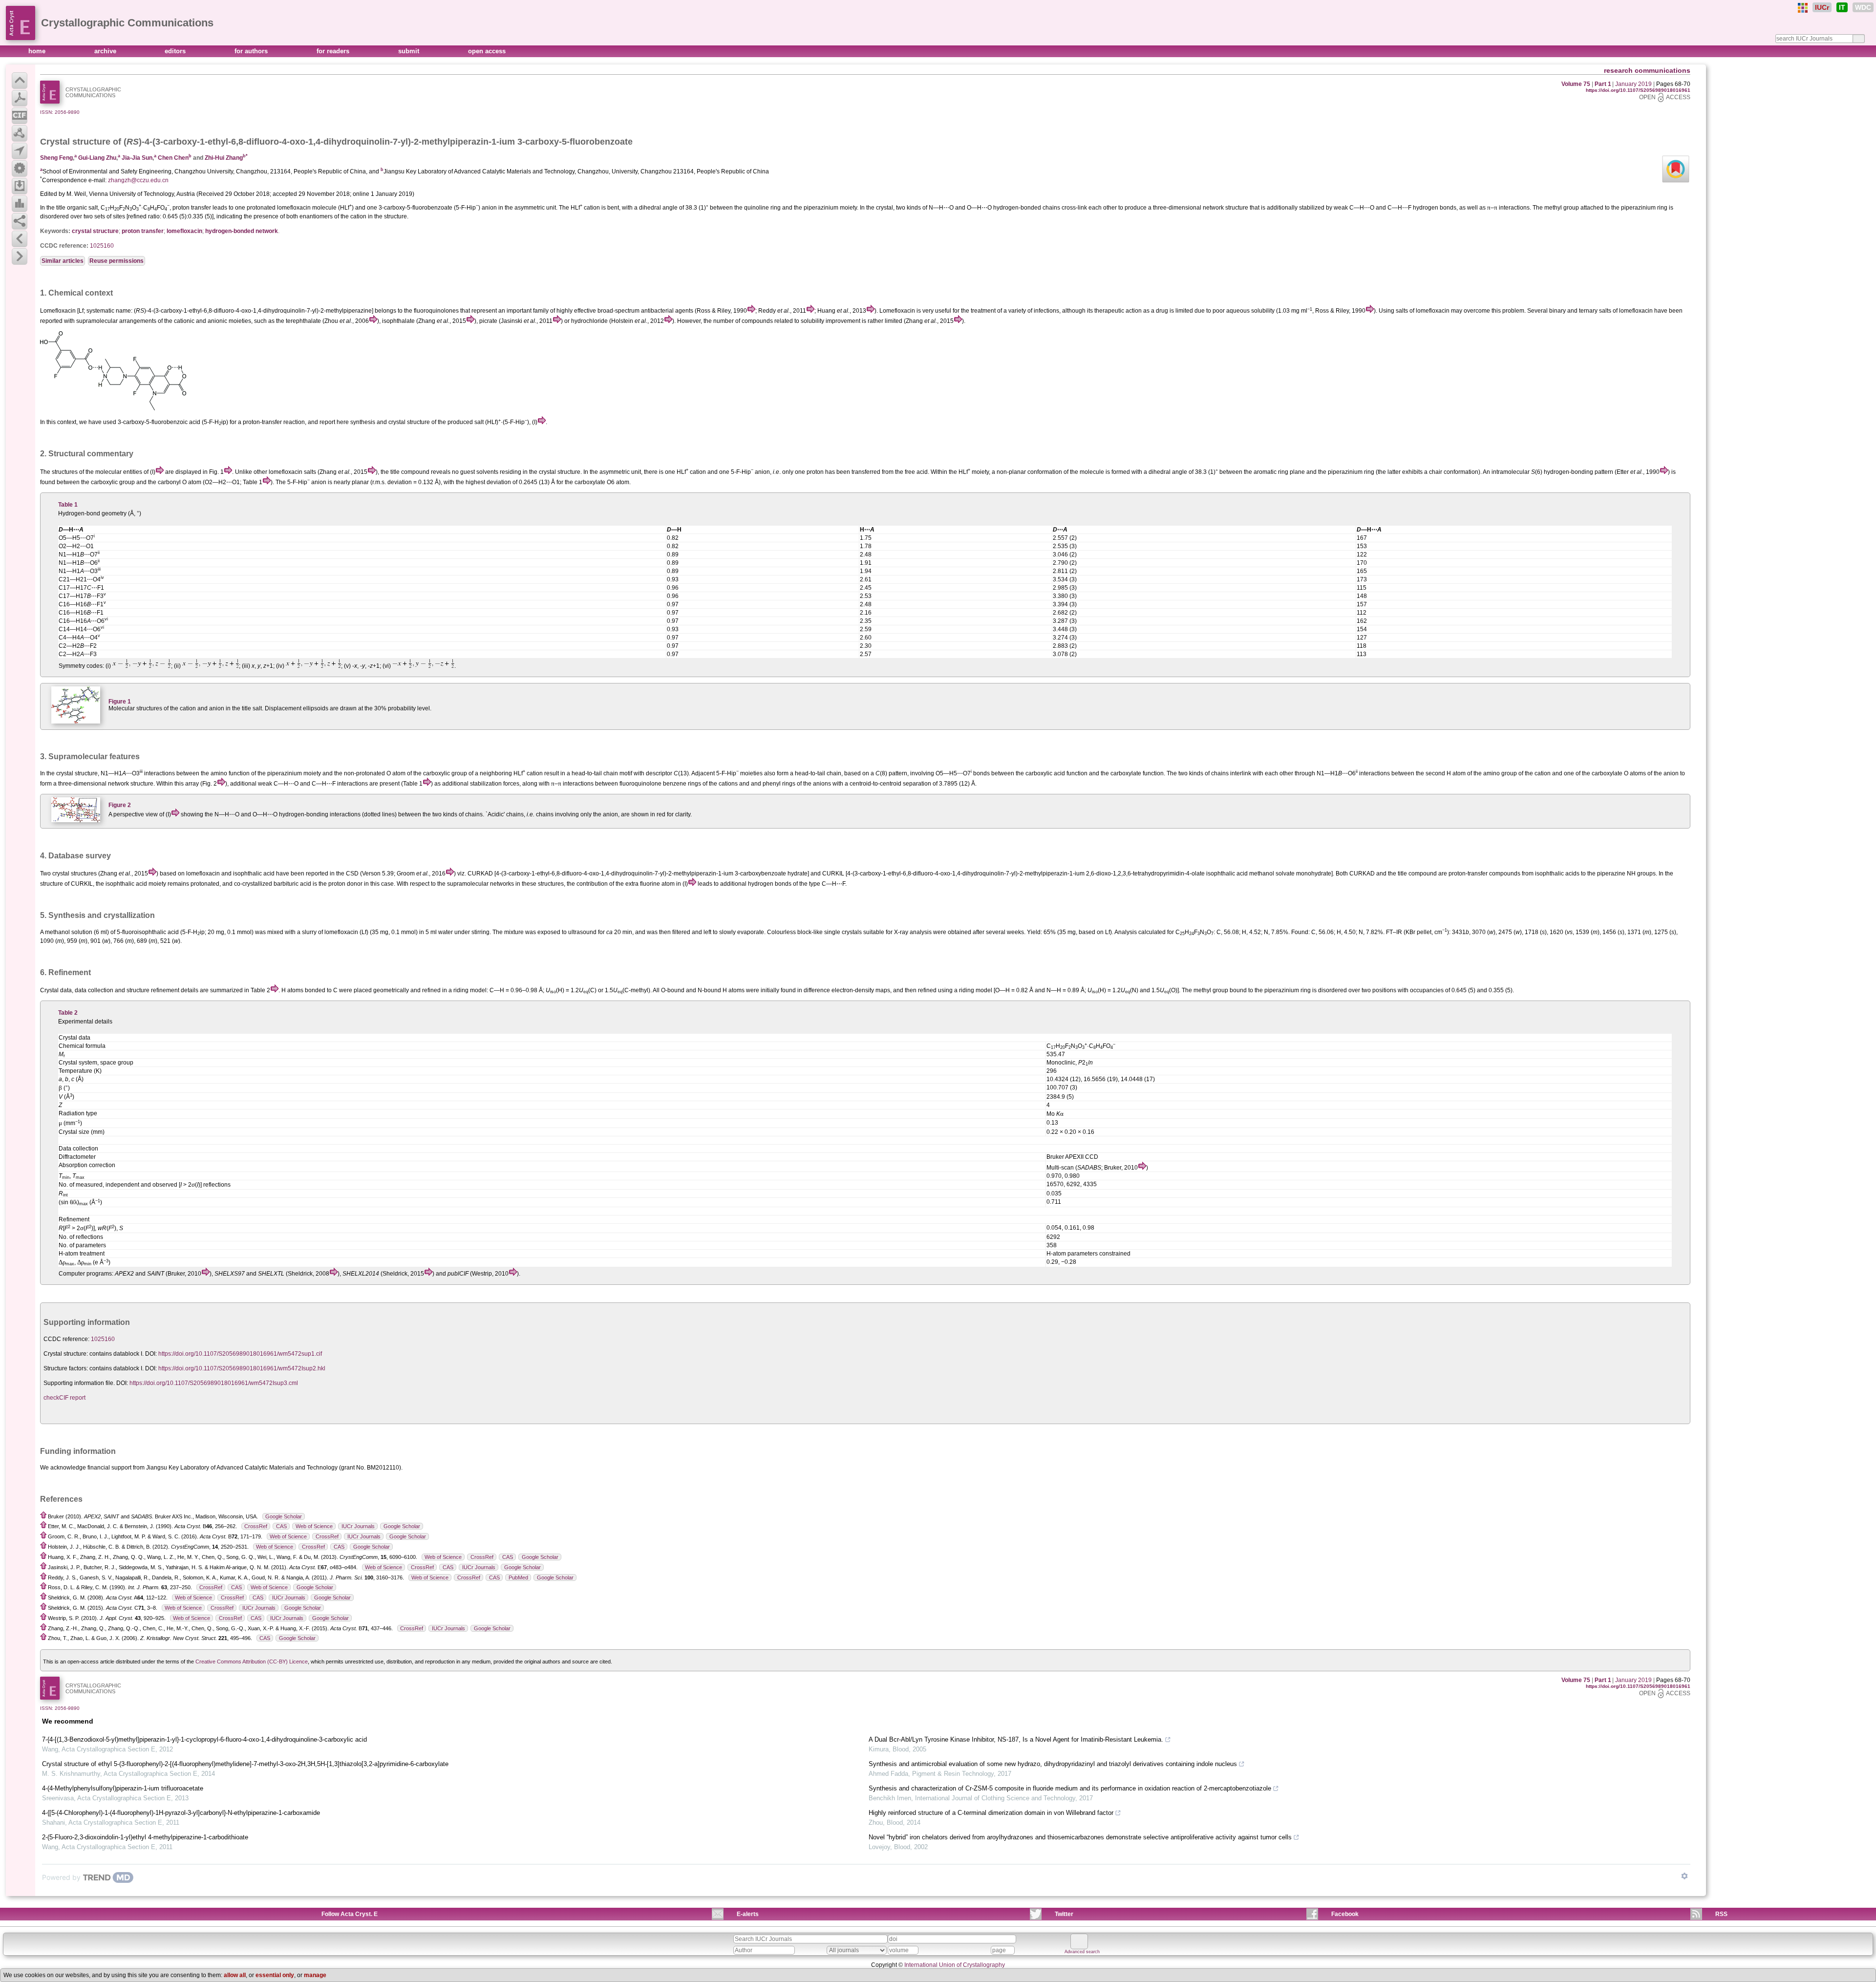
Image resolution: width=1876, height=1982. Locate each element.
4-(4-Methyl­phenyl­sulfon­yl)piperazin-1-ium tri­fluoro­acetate (123, 1788)
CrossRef (256, 1526)
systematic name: (109, 311)
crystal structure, (78, 773)
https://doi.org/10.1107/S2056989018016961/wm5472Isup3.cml (214, 1383)
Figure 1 (120, 702)
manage (315, 1975)
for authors (252, 51)
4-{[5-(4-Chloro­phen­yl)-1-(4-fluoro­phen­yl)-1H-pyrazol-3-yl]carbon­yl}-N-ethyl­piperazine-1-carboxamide (181, 1813)
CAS (281, 1526)
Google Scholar (284, 1516)
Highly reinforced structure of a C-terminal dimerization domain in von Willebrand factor (991, 1813)
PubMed (518, 1577)
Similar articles (63, 261)
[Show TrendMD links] (1684, 1876)
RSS (1721, 1914)
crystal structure (95, 231)
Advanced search (1082, 1952)
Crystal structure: (66, 1354)
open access (487, 51)
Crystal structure (75, 142)
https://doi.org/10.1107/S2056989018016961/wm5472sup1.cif (240, 1354)
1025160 (102, 246)
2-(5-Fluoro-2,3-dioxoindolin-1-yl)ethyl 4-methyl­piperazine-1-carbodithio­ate (145, 1837)
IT (1842, 7)
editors (176, 51)
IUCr (1822, 7)
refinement (165, 990)
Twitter (1064, 1914)
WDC (1863, 7)
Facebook (1345, 1914)
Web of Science (314, 1526)
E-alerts (748, 1914)
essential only (275, 1975)
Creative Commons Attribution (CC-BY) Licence (252, 1662)
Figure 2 (120, 805)
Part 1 (1603, 84)
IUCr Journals (358, 1526)
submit (410, 51)
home (38, 51)
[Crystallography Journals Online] (1803, 8)
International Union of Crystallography (955, 1965)
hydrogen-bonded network (242, 231)
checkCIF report (64, 1398)
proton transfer (143, 231)
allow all (235, 1975)
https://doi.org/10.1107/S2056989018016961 (1638, 90)
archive (106, 51)
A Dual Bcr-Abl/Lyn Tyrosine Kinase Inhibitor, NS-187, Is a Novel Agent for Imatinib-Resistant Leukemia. (1016, 1739)
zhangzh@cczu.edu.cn (138, 180)
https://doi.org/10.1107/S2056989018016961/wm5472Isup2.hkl (242, 1368)
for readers (334, 51)
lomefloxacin (184, 231)
